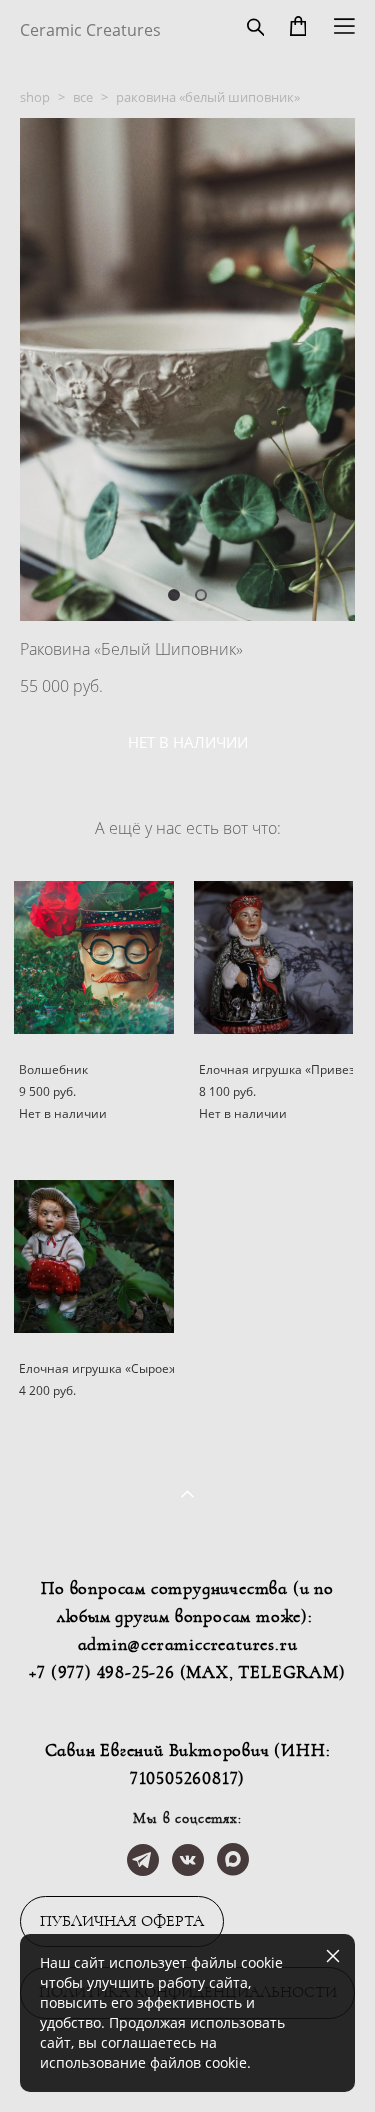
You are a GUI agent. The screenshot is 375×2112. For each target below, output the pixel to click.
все (83, 97)
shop (35, 97)
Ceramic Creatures (90, 30)
